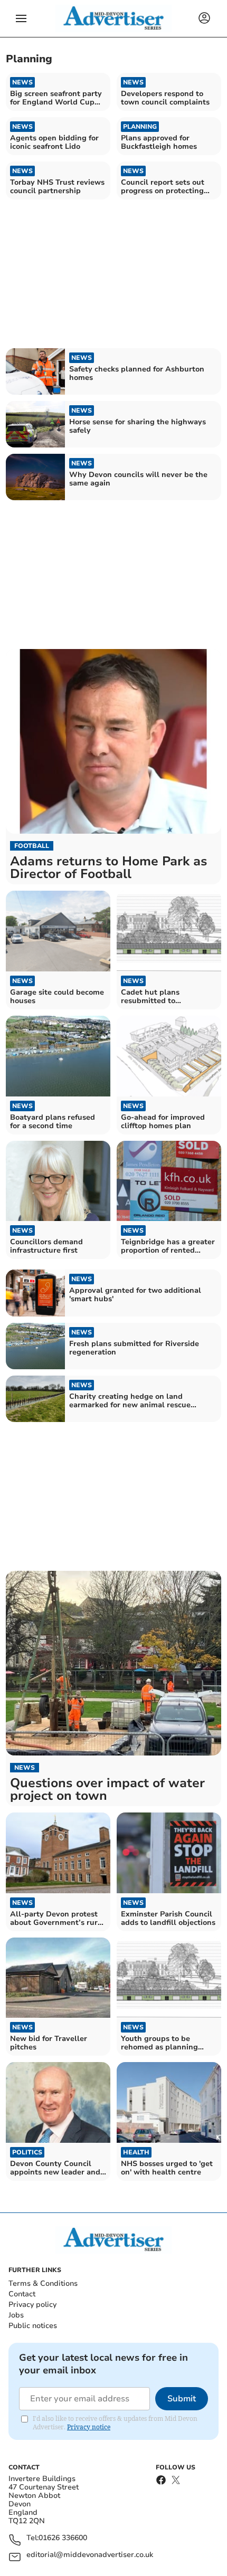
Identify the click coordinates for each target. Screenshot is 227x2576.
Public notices (33, 2326)
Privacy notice (89, 2427)
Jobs (16, 2315)
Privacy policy (32, 2305)
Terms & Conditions (43, 2283)
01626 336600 (63, 2538)
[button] (21, 18)
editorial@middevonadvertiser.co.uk (90, 2555)
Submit (182, 2399)
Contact (22, 2294)
